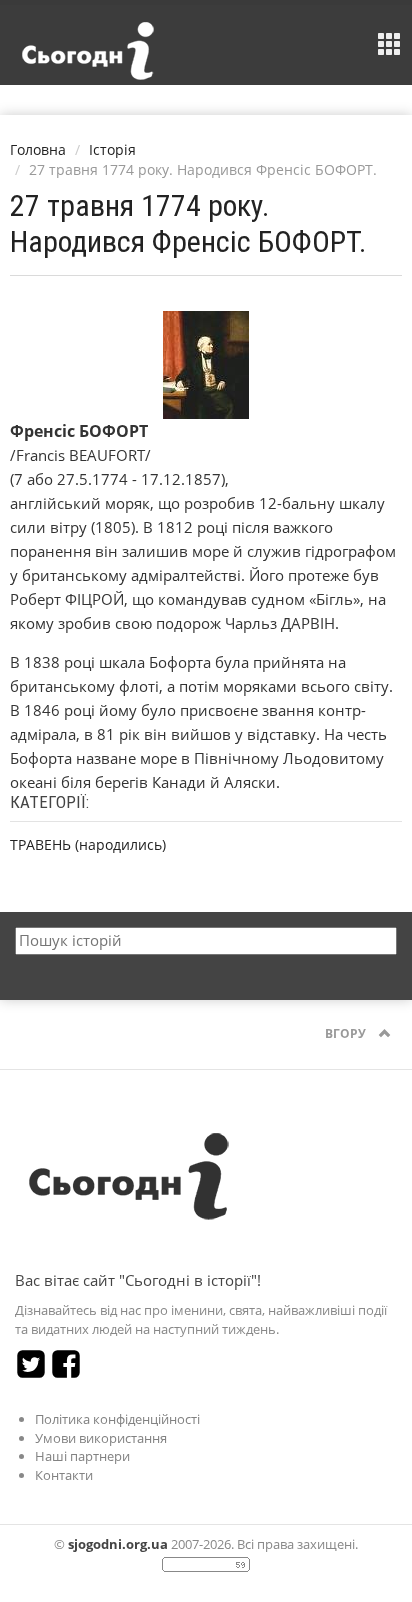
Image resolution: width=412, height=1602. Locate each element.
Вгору (347, 1033)
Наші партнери (82, 1456)
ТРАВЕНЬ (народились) (88, 844)
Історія (112, 149)
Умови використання (101, 1438)
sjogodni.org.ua (118, 1544)
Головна (38, 149)
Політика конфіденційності (117, 1419)
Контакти (64, 1475)
